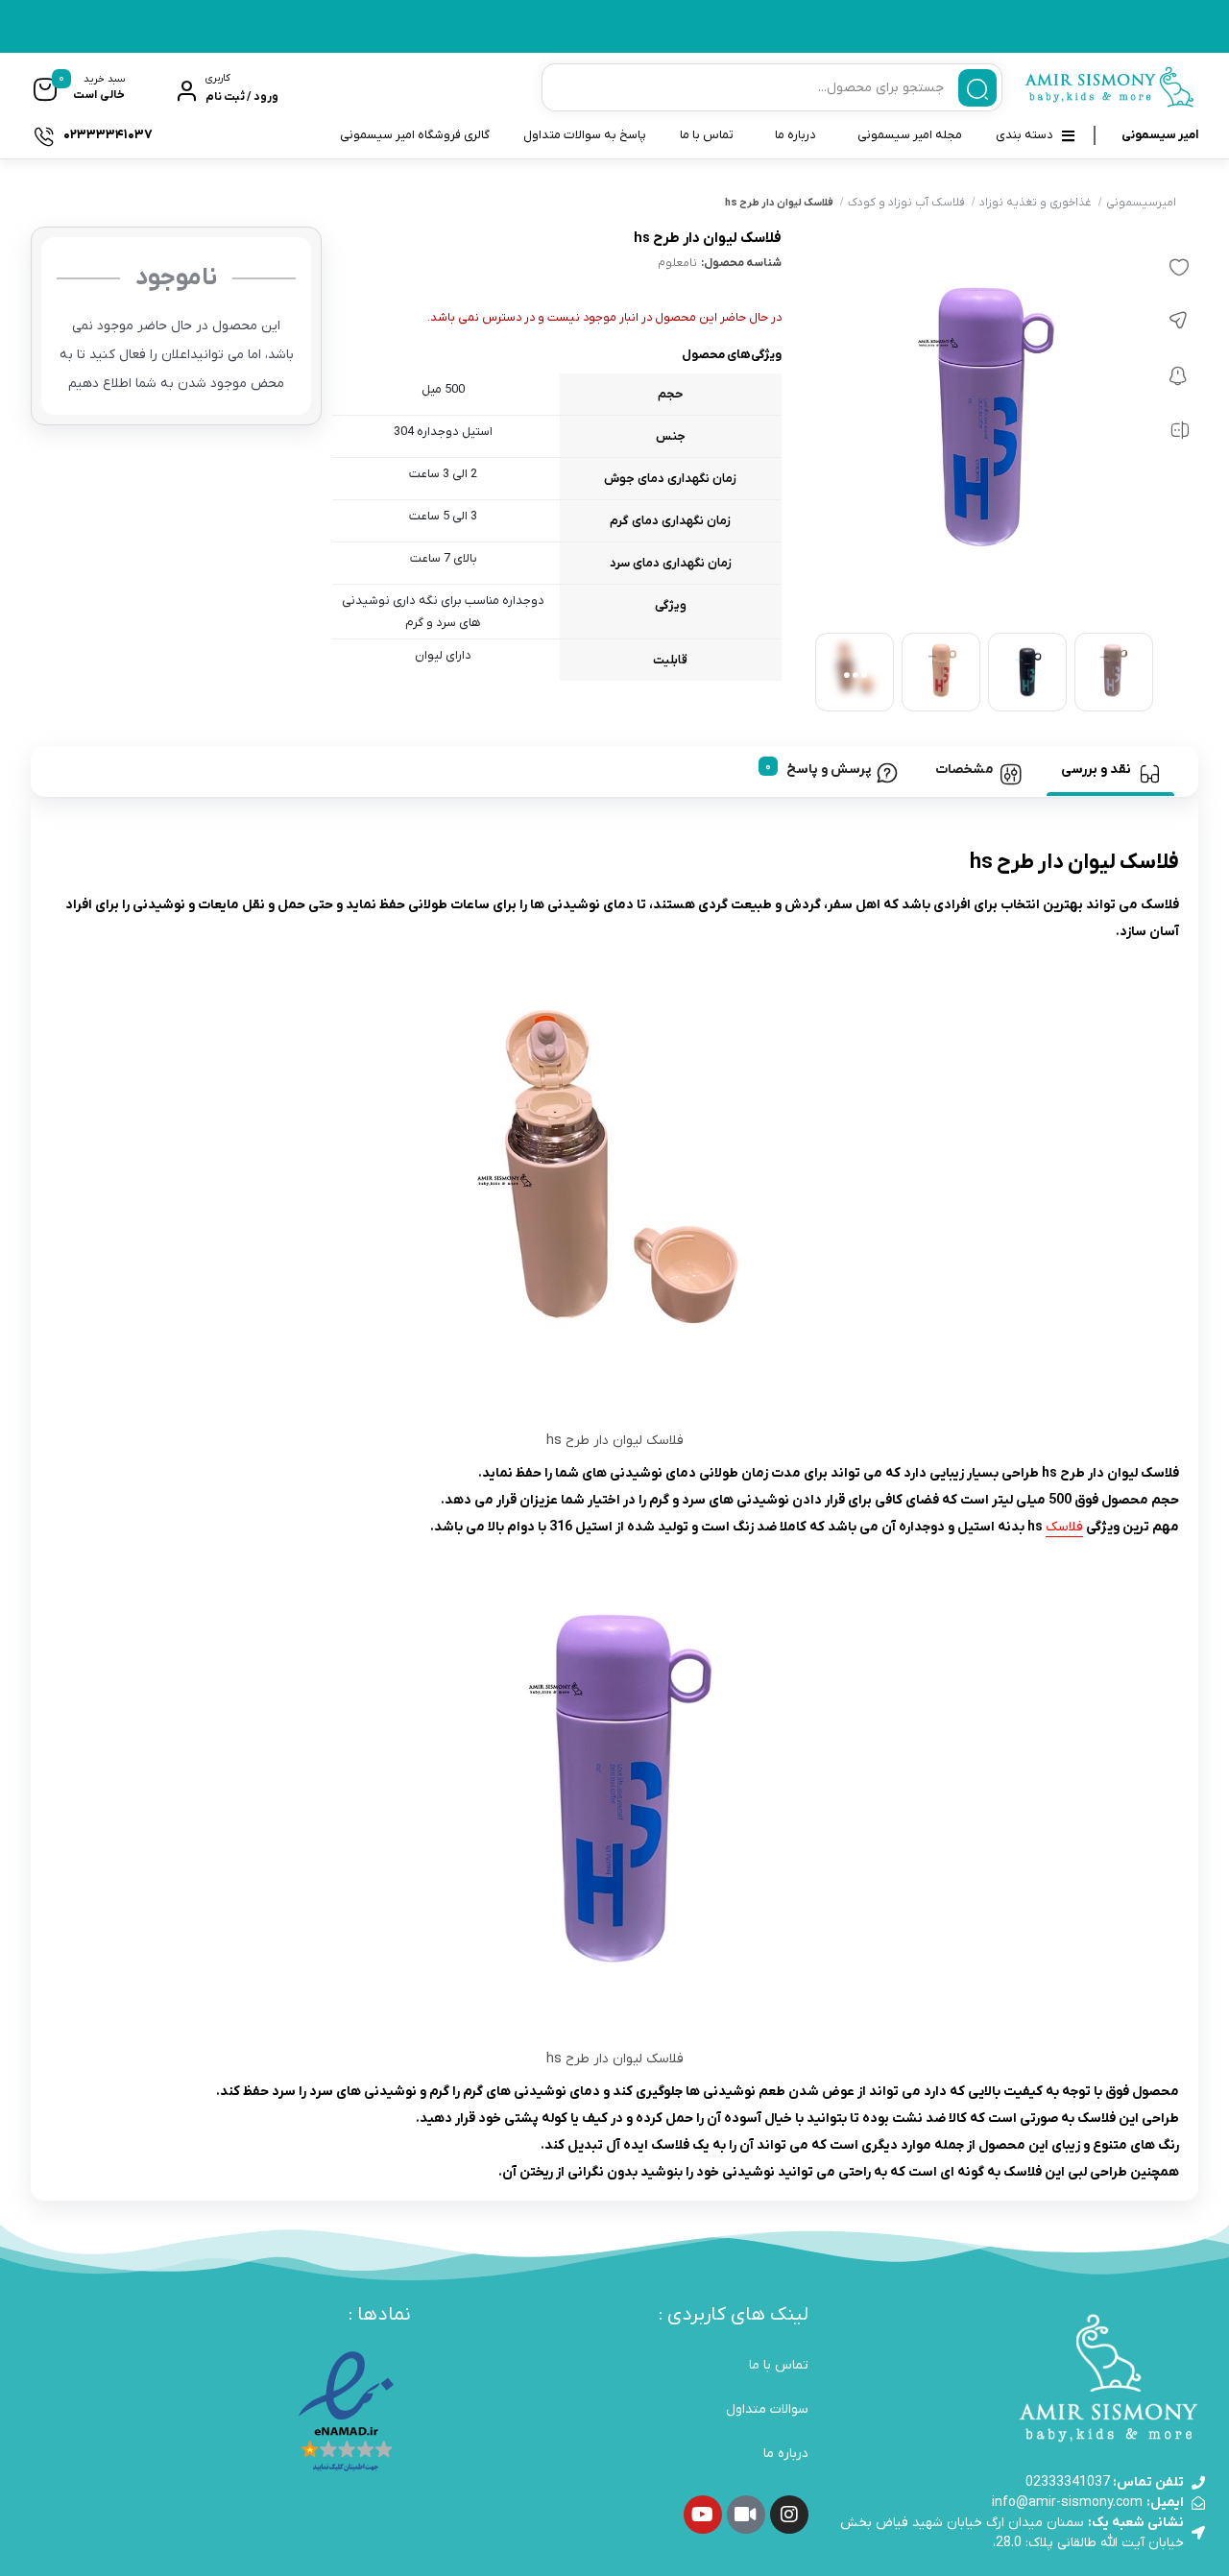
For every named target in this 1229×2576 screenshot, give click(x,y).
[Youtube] (703, 2515)
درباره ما (795, 135)
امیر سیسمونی (1160, 135)
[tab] (1110, 771)
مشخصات (964, 770)
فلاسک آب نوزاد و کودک (906, 203)
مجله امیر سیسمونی (910, 135)
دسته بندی (1024, 135)
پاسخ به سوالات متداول (585, 135)
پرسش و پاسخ (829, 770)
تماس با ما (707, 135)
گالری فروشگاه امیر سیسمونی (415, 135)
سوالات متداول (767, 2409)
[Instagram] (789, 2515)
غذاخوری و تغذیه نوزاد (1036, 203)
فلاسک (1064, 1527)
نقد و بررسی (1096, 770)
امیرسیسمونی (1141, 203)
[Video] (746, 2515)
